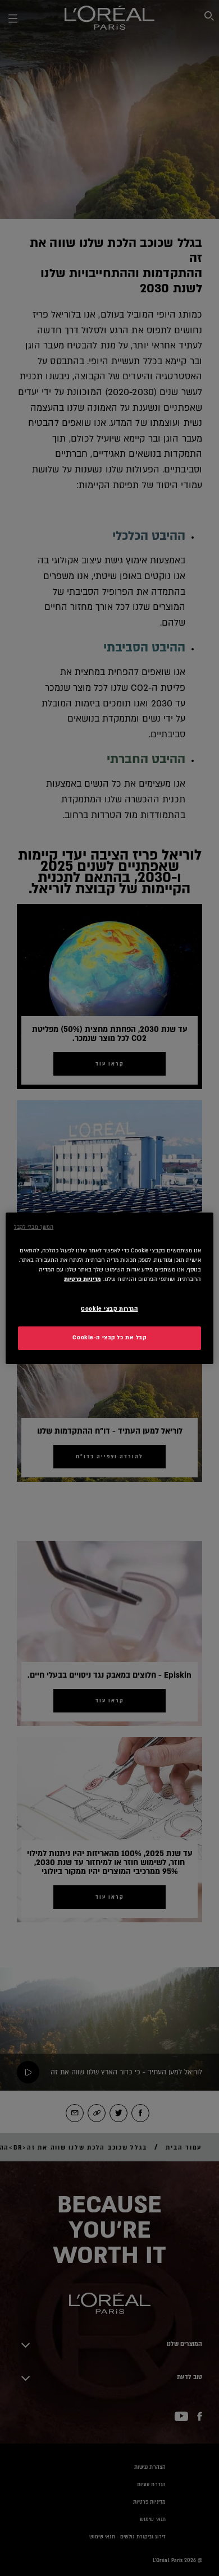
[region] (110, 1288)
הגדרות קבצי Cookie (109, 1309)
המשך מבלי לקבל (34, 1227)
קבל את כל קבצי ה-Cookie (109, 1338)
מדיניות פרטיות (82, 1279)
